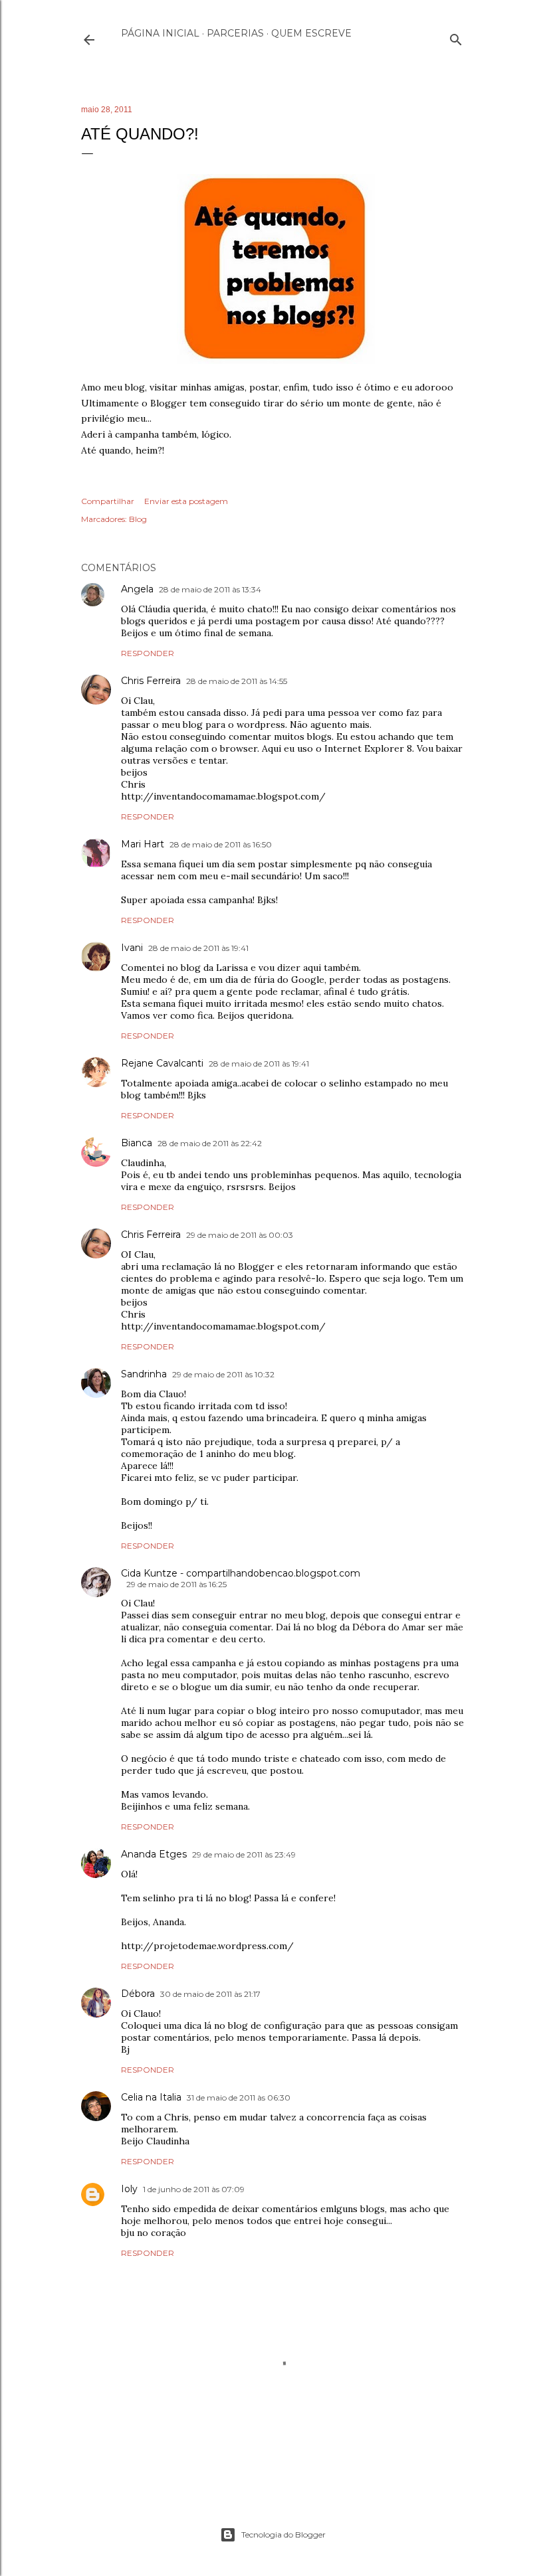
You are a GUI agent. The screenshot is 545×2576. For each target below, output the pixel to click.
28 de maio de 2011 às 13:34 (210, 589)
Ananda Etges (154, 1854)
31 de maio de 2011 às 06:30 (239, 2098)
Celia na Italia (151, 2097)
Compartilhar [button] (108, 501)
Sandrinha (144, 1374)
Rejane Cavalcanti (162, 1063)
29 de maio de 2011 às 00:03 (240, 1235)
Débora (138, 1994)
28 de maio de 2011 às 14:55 (237, 681)
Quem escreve (311, 33)
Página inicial (160, 33)
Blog (138, 519)
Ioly (129, 2189)
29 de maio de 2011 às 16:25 (176, 1584)
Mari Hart (143, 844)
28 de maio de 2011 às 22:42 (210, 1143)
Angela (137, 589)
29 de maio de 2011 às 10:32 (223, 1374)
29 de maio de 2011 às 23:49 (244, 1854)
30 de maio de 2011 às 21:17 (210, 1994)
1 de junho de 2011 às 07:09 (194, 2189)
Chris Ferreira (151, 681)
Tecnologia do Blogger (283, 2534)
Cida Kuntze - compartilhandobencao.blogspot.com (241, 1573)
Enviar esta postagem (186, 501)
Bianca (137, 1143)
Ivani (132, 948)
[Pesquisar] (456, 37)
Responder (148, 653)
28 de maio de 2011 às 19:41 (198, 948)
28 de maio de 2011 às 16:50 (221, 844)
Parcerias (235, 33)
